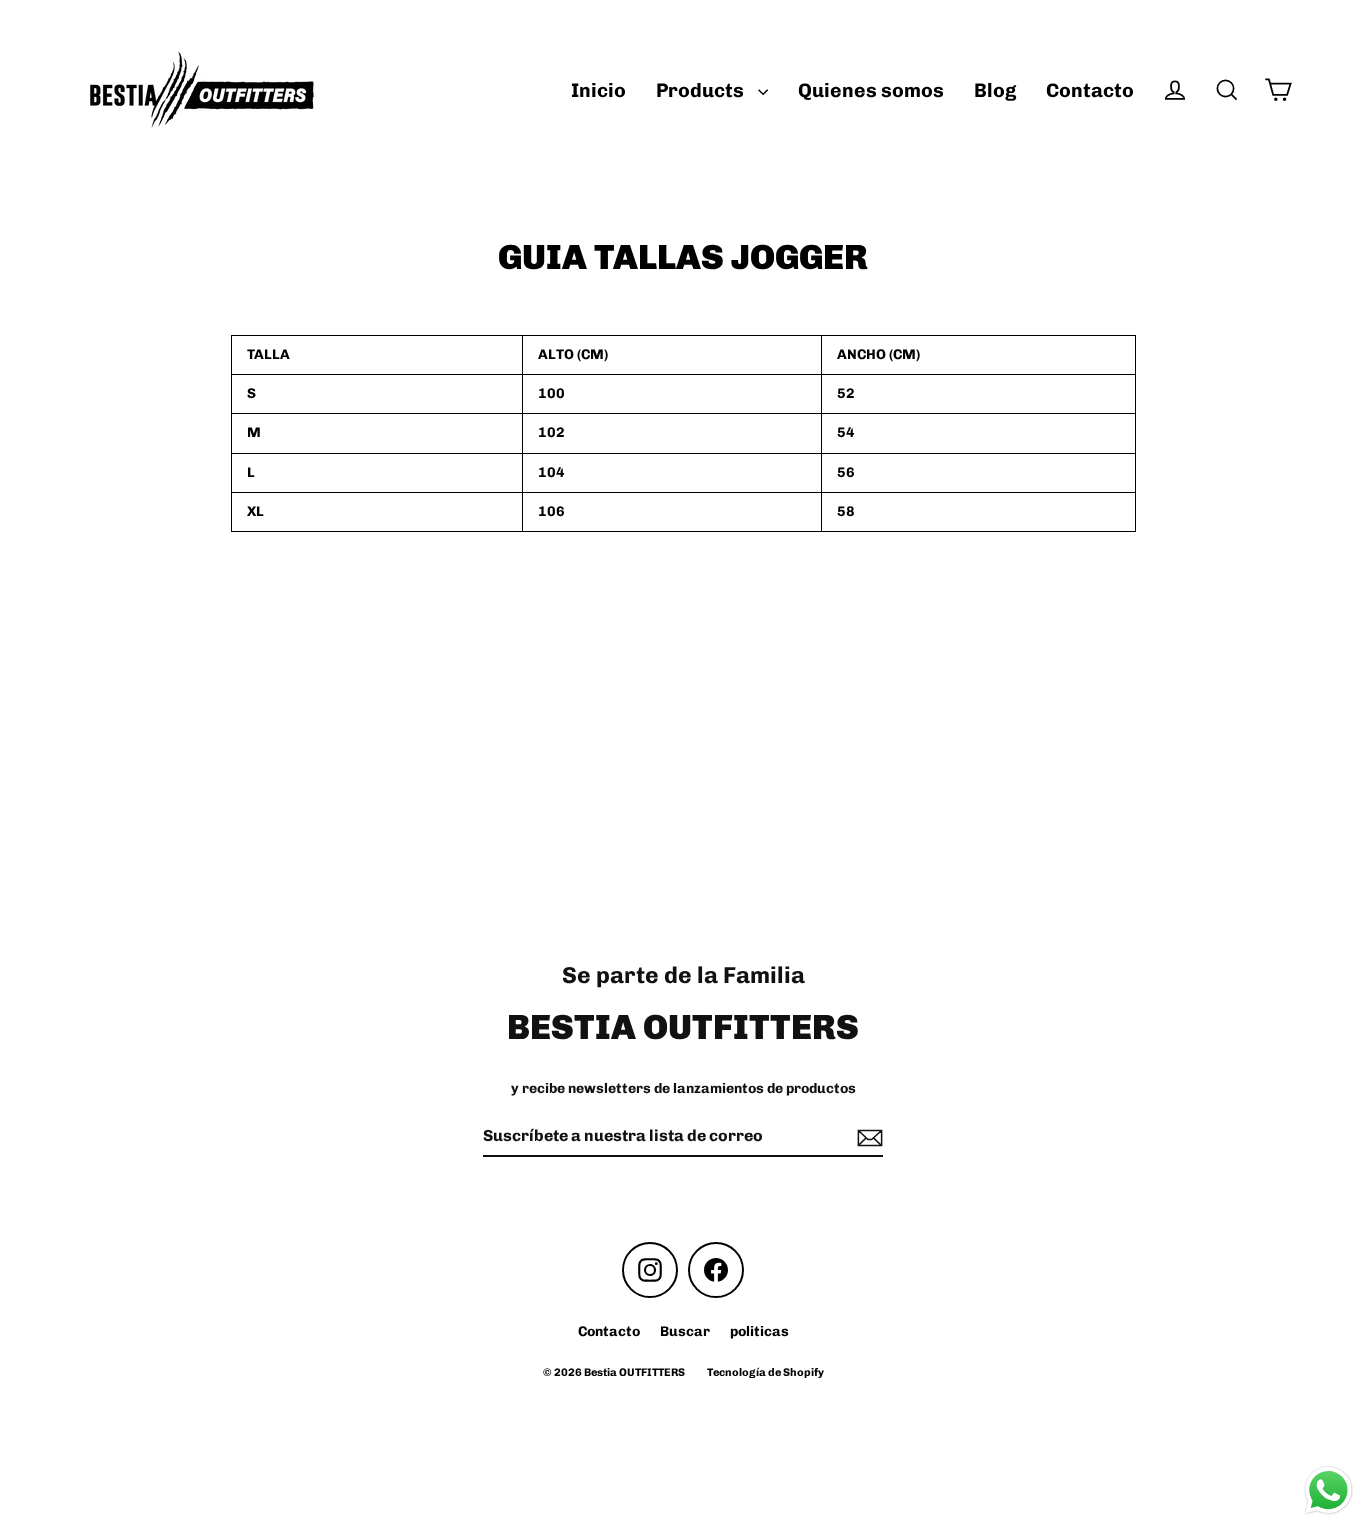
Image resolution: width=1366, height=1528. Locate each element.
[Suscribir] (867, 1137)
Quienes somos (871, 90)
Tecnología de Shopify (765, 1372)
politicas (759, 1331)
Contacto (1090, 90)
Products (702, 90)
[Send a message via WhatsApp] (1328, 1490)
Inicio (598, 90)
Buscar (685, 1331)
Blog (995, 90)
